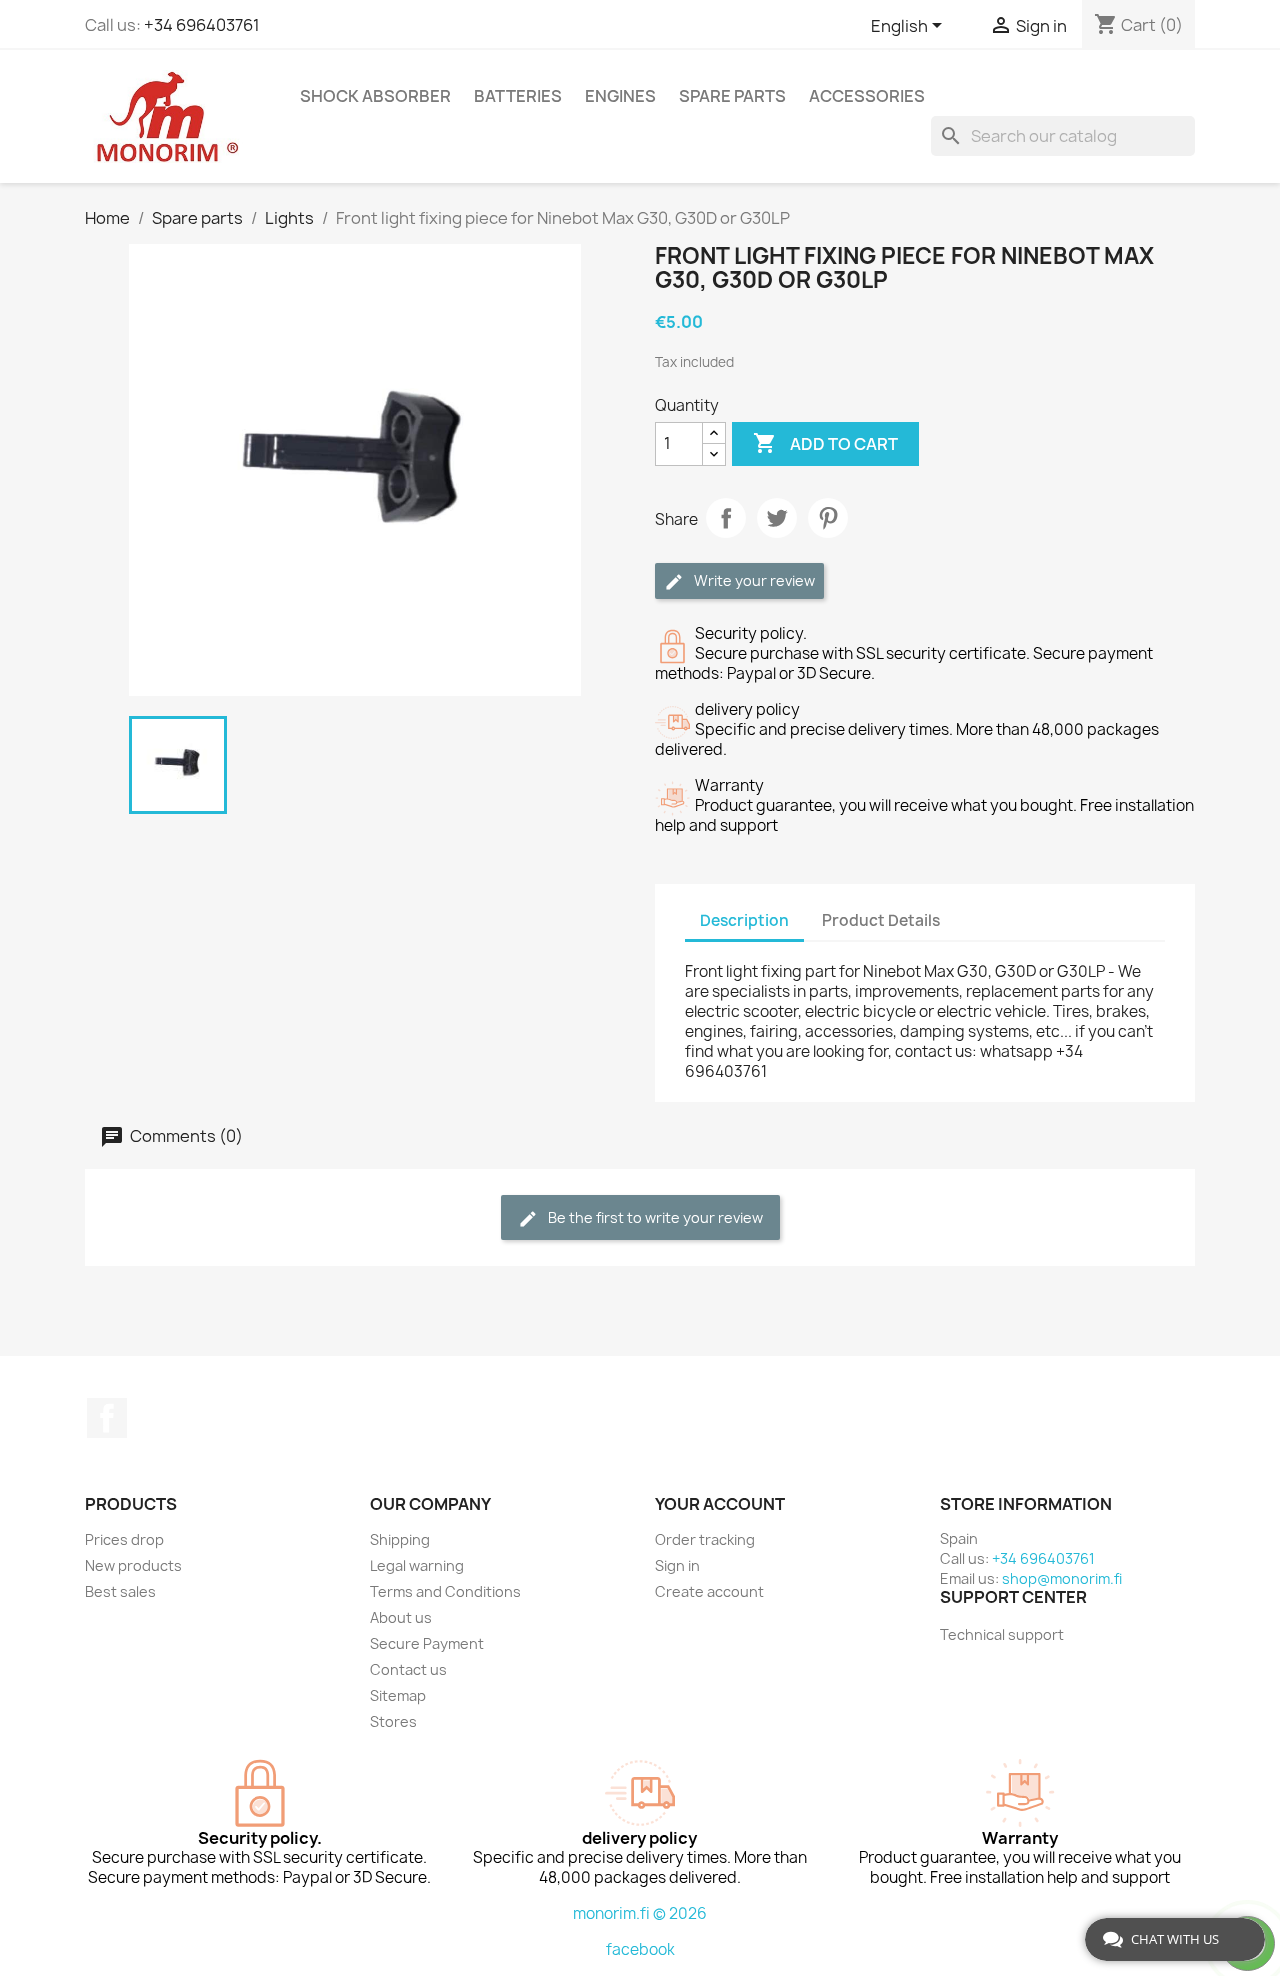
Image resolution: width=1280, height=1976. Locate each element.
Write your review (753, 580)
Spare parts (732, 96)
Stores (393, 1721)
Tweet (777, 518)
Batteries (518, 96)
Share (726, 518)
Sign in (677, 1565)
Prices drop (124, 1539)
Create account (709, 1591)
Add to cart (825, 443)
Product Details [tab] (881, 920)
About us (401, 1617)
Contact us (408, 1669)
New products (133, 1565)
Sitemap (398, 1695)
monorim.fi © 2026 (640, 1913)
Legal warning (417, 1565)
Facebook (107, 1418)
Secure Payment (427, 1643)
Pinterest (828, 518)
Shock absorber (375, 96)
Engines (620, 96)
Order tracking (705, 1539)
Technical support (1002, 1634)
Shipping (400, 1539)
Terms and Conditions (445, 1591)
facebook (640, 1949)
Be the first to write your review (654, 1217)
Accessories (867, 96)
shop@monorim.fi (1062, 1578)
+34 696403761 (202, 25)
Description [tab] (744, 920)
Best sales (120, 1591)
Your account (720, 1504)
